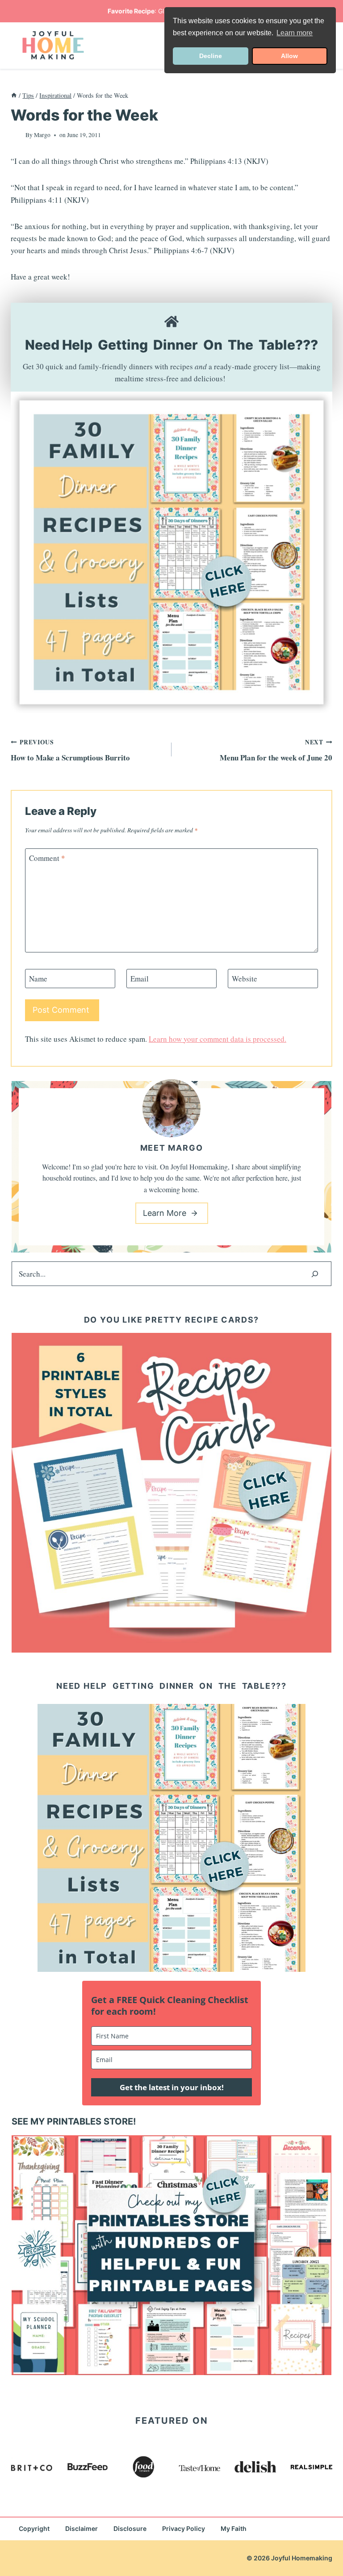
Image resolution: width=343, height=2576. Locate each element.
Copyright (34, 2528)
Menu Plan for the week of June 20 (276, 750)
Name (38, 979)
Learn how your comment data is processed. (218, 1039)
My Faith (234, 2528)
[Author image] (16, 135)
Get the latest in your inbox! (172, 2087)
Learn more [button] (295, 33)
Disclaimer (82, 2528)
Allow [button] (289, 56)
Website (245, 979)
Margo (42, 135)
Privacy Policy (184, 2528)
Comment (47, 858)
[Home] (14, 95)
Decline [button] (211, 56)
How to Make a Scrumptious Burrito (70, 750)
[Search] (315, 1274)
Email (140, 979)
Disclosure (130, 2528)
